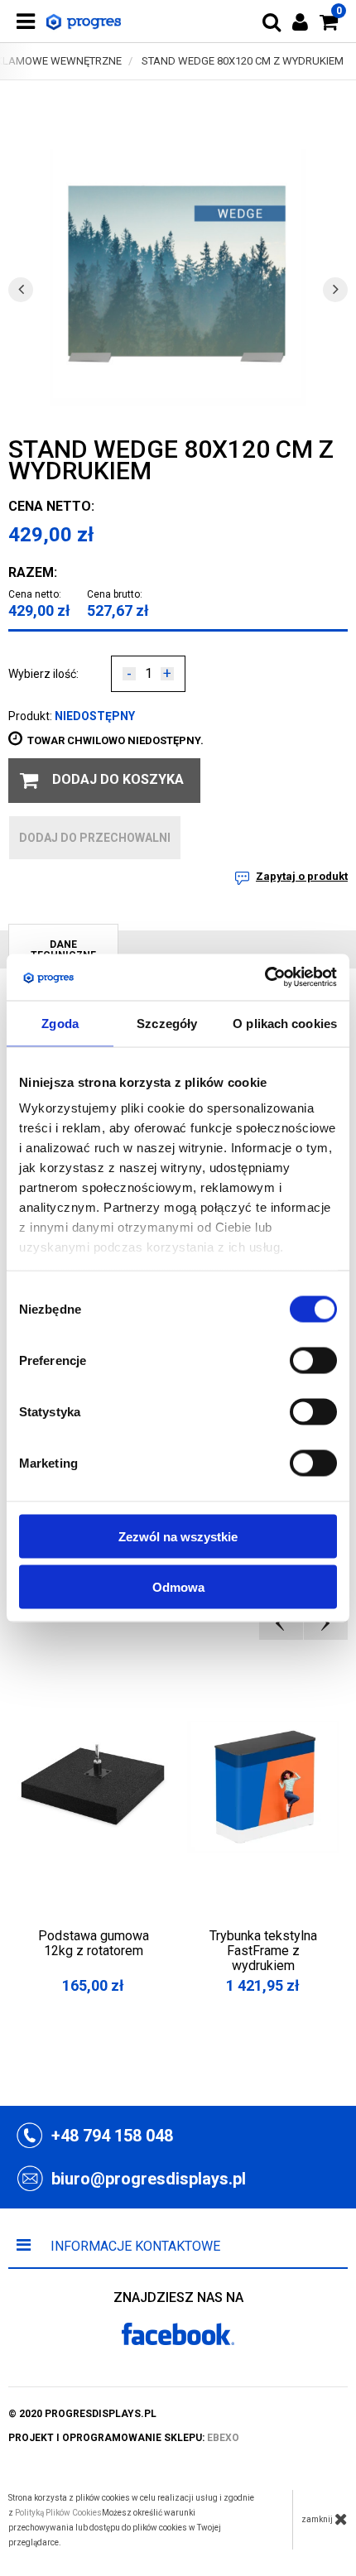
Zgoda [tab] (60, 1023)
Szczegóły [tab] (167, 1023)
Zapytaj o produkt (302, 876)
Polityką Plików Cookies (58, 2513)
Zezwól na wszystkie (178, 1536)
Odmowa (178, 1586)
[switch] (313, 1360)
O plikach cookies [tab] (285, 1023)
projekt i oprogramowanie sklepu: (124, 2438)
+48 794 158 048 (112, 2136)
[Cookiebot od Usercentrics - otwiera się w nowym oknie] (265, 978)
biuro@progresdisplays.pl (149, 2179)
